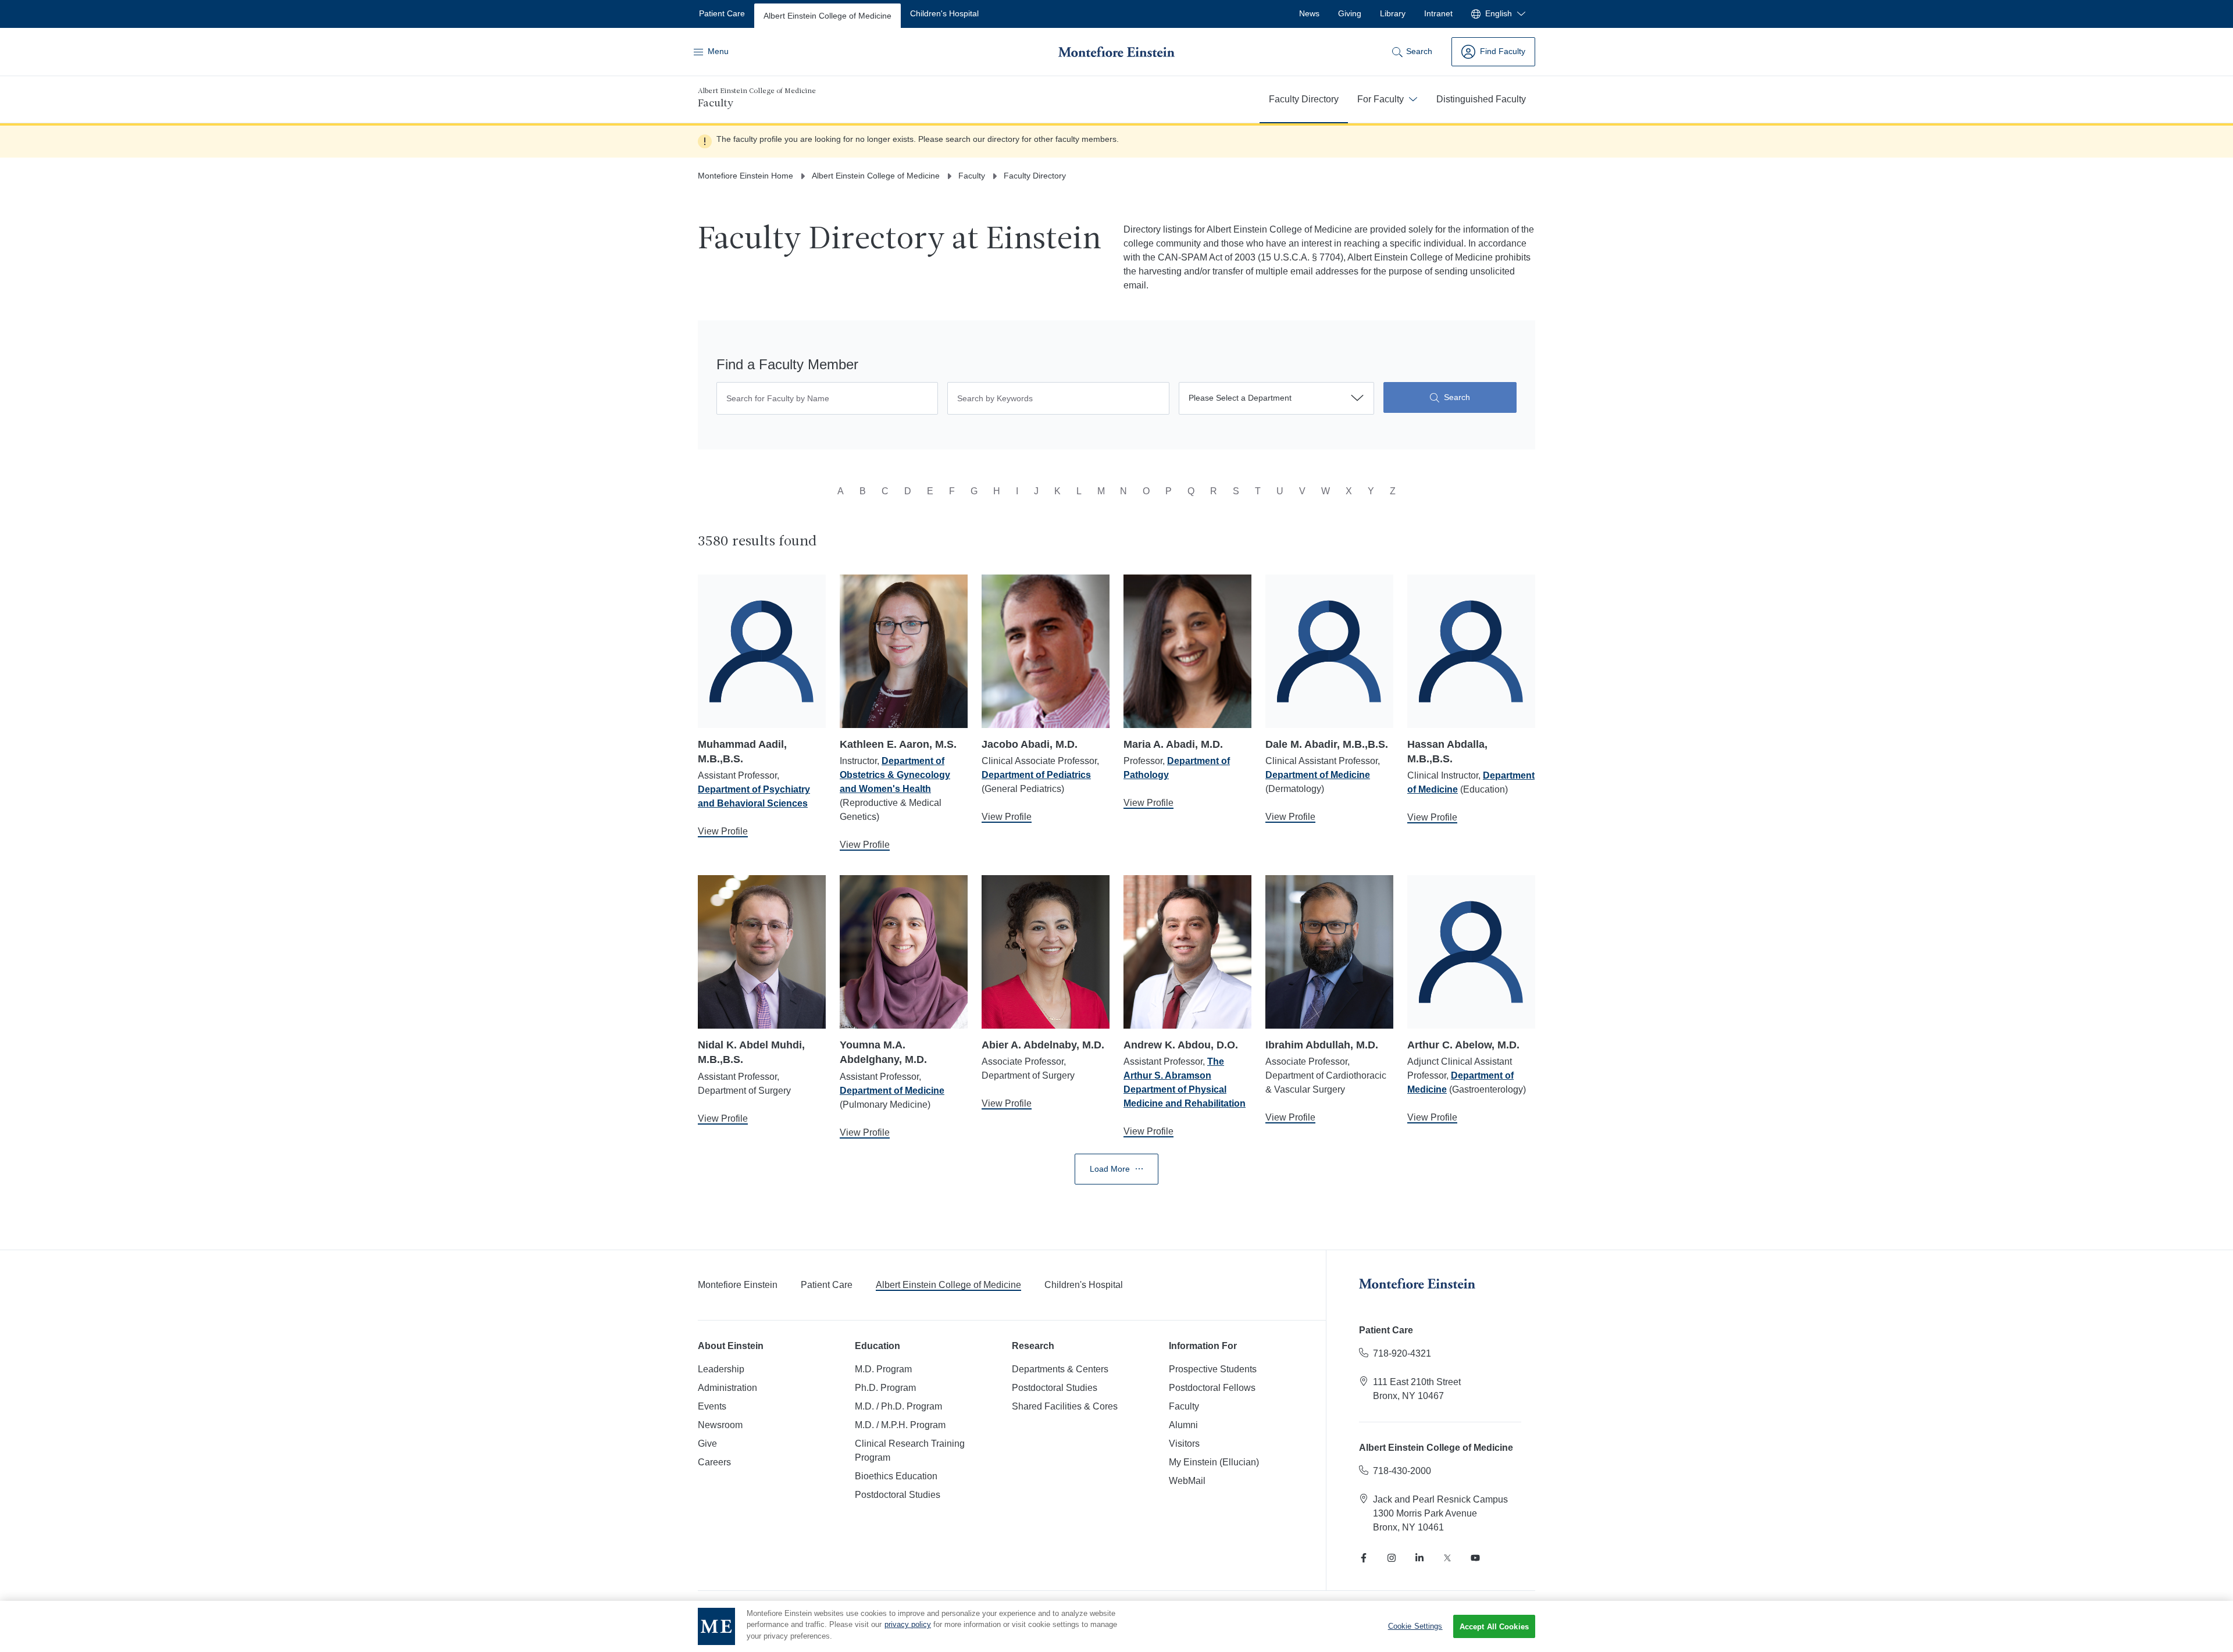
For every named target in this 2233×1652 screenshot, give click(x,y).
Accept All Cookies (1494, 1627)
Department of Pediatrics (1036, 775)
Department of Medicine (1318, 775)
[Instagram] (1392, 1558)
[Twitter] (1447, 1558)
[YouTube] (1475, 1558)
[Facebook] (1364, 1558)
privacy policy (908, 1625)
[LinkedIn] (1419, 1558)
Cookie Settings (1415, 1626)
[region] (1116, 1626)
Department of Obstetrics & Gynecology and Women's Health (895, 775)
